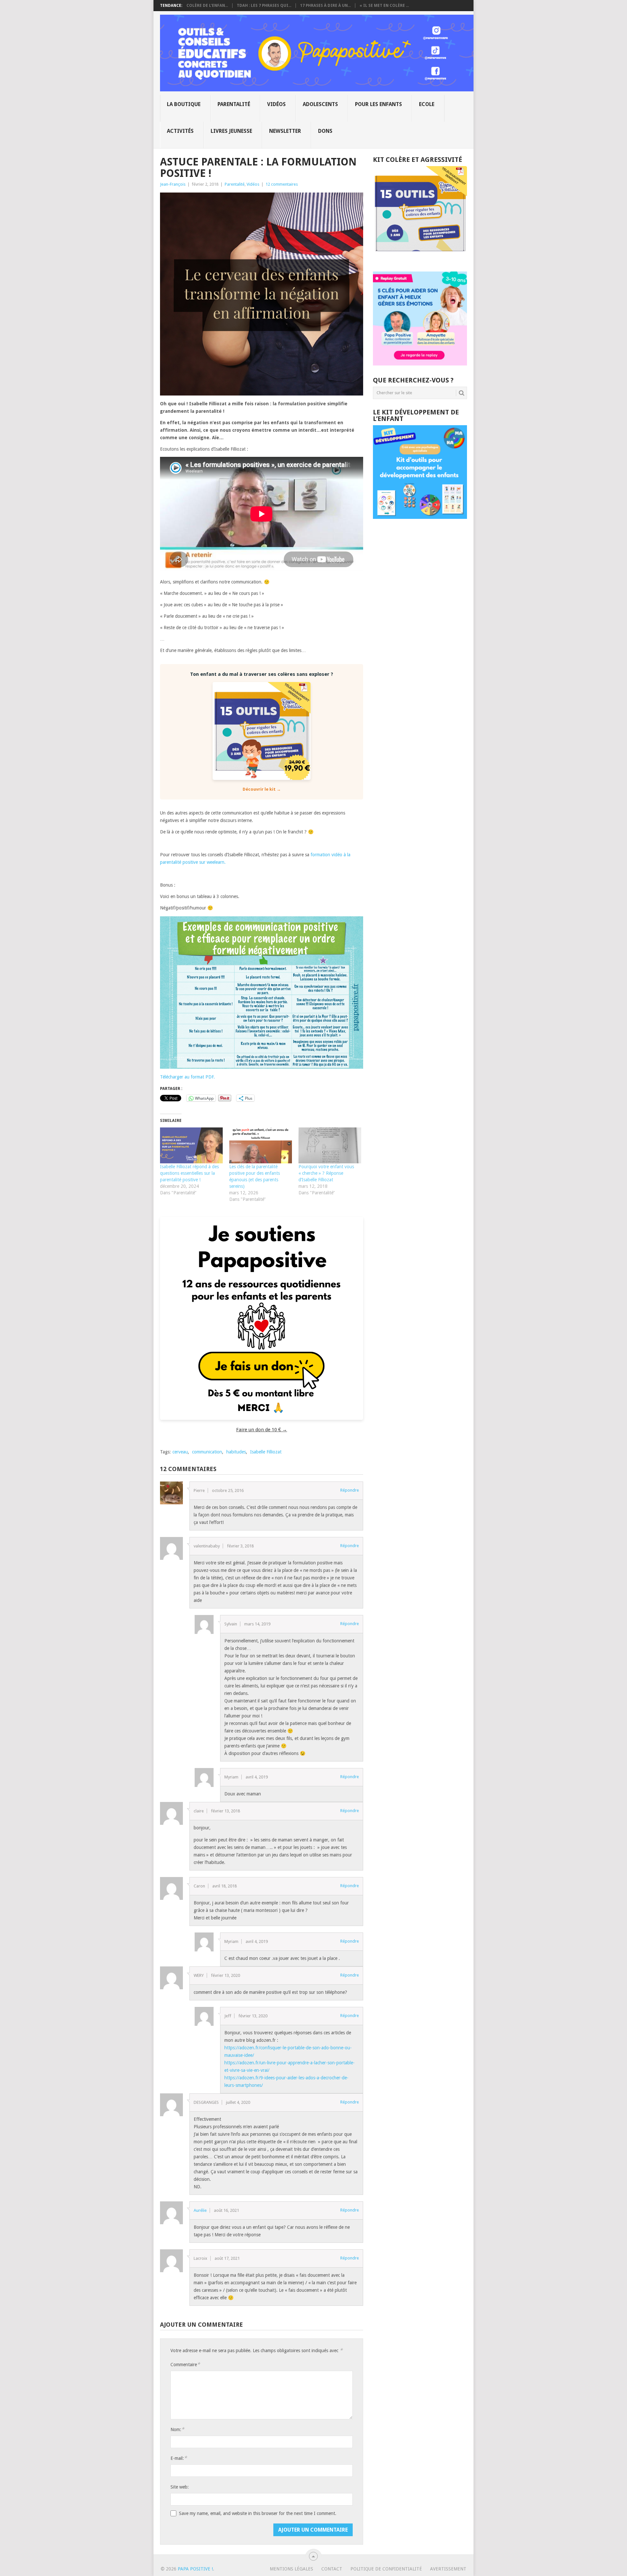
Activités (180, 131)
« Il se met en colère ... (384, 6)
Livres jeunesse (231, 131)
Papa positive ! (195, 2569)
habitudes (236, 1452)
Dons (325, 131)
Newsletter (285, 131)
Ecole (427, 104)
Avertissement (448, 2569)
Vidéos (276, 104)
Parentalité (234, 104)
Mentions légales (291, 2569)
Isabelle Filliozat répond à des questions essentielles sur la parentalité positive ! (189, 1173)
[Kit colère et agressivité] (420, 258)
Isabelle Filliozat (266, 1452)
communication (207, 1452)
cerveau (180, 1452)
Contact (332, 2569)
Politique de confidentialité (386, 2569)
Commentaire (185, 2364)
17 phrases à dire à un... (325, 6)
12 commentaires (282, 184)
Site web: (180, 2487)
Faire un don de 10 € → (262, 1430)
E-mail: (179, 2458)
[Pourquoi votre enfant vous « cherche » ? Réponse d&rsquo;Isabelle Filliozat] (330, 1145)
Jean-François (173, 184)
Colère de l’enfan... (207, 6)
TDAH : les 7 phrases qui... (264, 6)
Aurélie (200, 2210)
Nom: (177, 2429)
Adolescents (320, 104)
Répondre (350, 1490)
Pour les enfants (378, 104)
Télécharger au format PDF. (187, 1077)
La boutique (184, 104)
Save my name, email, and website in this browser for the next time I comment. (258, 2513)
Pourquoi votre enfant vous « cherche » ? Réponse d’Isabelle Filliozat (326, 1173)
